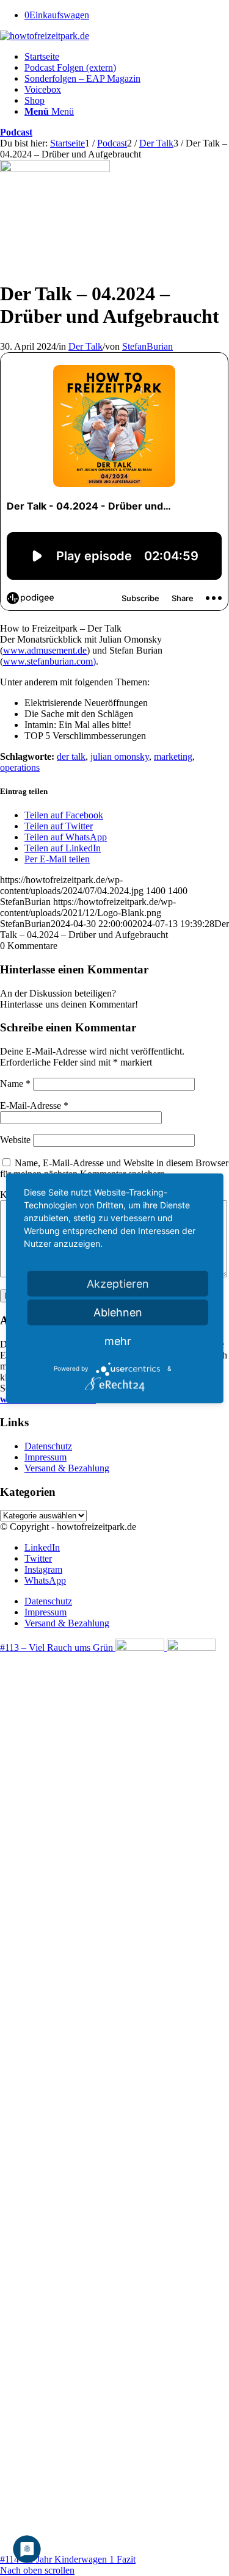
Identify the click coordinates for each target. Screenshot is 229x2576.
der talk (71, 756)
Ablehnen (118, 1312)
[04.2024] (55, 169)
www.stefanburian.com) (49, 661)
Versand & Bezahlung (67, 1468)
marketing (173, 756)
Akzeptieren (118, 1283)
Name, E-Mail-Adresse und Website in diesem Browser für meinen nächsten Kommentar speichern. (114, 1168)
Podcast (16, 132)
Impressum (45, 1457)
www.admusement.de (45, 650)
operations (20, 767)
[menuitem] (127, 57)
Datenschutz (48, 1446)
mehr (118, 1340)
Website (15, 1140)
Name (15, 1084)
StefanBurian (147, 346)
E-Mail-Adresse (34, 1106)
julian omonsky (120, 756)
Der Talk (85, 346)
